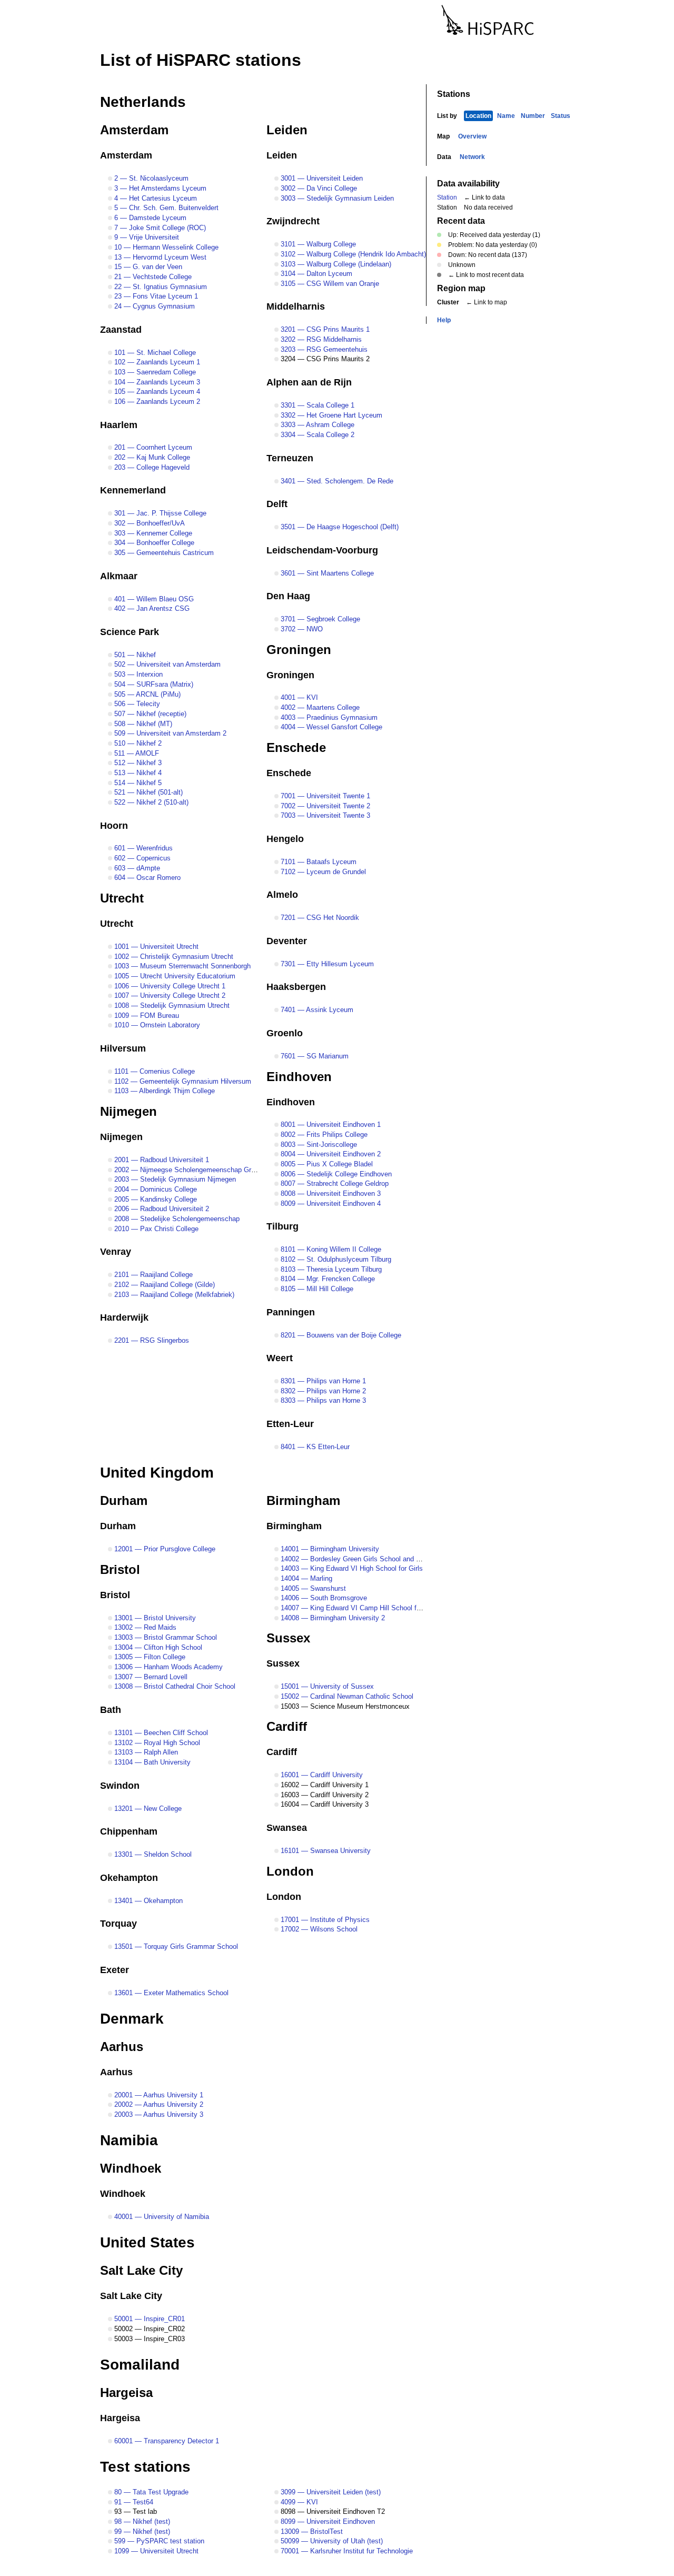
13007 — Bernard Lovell (150, 1677)
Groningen (299, 650)
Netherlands (143, 102)
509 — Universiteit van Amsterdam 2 (169, 733)
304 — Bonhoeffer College (153, 543)
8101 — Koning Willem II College (330, 1249)
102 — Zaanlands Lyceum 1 (156, 362)
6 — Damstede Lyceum (149, 218)
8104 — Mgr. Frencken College (327, 1279)
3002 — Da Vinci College (318, 188)
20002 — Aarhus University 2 (158, 2104)
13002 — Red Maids (144, 1627)
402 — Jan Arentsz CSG (151, 608)
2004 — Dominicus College (155, 1189)
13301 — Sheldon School (152, 1854)
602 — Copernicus (141, 858)
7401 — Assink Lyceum (316, 1010)
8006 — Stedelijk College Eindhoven (335, 1174)
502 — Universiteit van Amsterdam (166, 664)
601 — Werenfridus (142, 848)
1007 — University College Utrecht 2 (169, 995)
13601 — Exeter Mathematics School (170, 1993)
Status (561, 116)
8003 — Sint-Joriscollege (318, 1145)
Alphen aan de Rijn (309, 382)
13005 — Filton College (149, 1657)
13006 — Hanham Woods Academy (167, 1667)
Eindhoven (299, 1077)
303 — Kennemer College (152, 533)
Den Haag (288, 596)
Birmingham (303, 1500)
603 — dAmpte (136, 868)
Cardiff (287, 1726)
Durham (124, 1500)
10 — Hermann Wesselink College (165, 247)
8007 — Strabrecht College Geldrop (334, 1183)
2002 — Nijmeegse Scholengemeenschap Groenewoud (197, 1170)
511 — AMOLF (136, 753)
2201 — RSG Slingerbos (151, 1340)
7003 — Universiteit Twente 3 (324, 815)
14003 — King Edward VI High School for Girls (351, 1568)
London (290, 1871)
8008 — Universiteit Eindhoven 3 (330, 1193)
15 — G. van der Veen (147, 267)
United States (147, 2242)
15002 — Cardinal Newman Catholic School (346, 1696)
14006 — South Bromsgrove (323, 1598)
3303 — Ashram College (316, 425)
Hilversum (123, 1048)
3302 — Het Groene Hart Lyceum (330, 415)
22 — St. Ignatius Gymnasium (160, 287)
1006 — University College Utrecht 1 (169, 986)
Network (472, 157)
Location (478, 116)
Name (506, 116)
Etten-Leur (290, 1424)
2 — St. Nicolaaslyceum (150, 178)
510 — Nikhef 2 (137, 743)
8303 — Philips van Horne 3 (322, 1400)
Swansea (287, 1828)
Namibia (129, 2140)
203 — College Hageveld (151, 467)
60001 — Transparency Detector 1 (166, 2441)
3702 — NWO (301, 629)
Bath (111, 1710)
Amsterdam (134, 130)
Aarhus (122, 2047)
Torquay (118, 1924)
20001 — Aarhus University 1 (158, 2095)
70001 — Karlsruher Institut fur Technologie (346, 2551)
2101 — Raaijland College (152, 1275)
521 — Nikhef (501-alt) (147, 792)
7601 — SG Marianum (314, 1056)
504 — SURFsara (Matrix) (153, 684)
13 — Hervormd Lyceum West (159, 257)
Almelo (282, 895)
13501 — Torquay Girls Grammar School (175, 1946)
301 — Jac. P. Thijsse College (159, 513)
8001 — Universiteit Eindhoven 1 (330, 1124)
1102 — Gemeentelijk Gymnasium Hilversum (182, 1081)
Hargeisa (126, 2392)
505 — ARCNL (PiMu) (146, 694)
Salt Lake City (141, 2270)
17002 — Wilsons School (318, 1929)
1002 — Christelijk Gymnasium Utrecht (173, 957)
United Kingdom (157, 1473)
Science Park (130, 632)
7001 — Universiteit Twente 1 (324, 796)
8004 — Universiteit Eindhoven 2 (330, 1154)
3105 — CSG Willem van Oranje (329, 284)
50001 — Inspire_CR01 (148, 2319)
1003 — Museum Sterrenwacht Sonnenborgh (181, 966)
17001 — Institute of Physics (324, 1920)
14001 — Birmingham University (329, 1549)
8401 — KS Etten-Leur (314, 1447)
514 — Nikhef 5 (137, 783)
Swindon (120, 1786)
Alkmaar (119, 576)
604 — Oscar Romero (146, 878)
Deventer (287, 941)
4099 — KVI (298, 2502)
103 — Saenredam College (154, 372)
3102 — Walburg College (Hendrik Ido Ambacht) (352, 254)
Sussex (288, 1638)
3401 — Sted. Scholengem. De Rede (336, 481)
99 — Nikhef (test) (141, 2532)
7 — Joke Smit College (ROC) (159, 228)
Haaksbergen (296, 987)
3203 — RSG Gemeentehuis (323, 349)
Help (444, 320)
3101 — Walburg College (317, 244)
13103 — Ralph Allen (145, 1752)
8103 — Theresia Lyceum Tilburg (330, 1269)
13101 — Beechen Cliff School (160, 1733)
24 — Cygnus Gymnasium (153, 306)
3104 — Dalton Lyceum (315, 274)
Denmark (132, 2019)
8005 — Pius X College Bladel (326, 1164)
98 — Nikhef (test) (141, 2521)
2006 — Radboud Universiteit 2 (161, 1209)
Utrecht (122, 898)
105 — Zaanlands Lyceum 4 (156, 392)
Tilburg (283, 1226)
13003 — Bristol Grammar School (165, 1637)
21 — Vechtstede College (152, 277)
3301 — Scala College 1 (316, 405)
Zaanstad (121, 330)
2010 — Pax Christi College (155, 1229)
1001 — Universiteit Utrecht (155, 947)
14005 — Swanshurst (312, 1588)
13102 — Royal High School (156, 1743)
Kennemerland (133, 490)
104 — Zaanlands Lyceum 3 (156, 382)
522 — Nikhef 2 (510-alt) (150, 802)
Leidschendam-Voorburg (322, 550)
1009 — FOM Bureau (146, 1015)
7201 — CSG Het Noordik (319, 918)
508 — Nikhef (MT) (142, 724)
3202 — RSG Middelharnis (320, 339)
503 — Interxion (137, 674)
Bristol (120, 1569)
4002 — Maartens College (319, 707)
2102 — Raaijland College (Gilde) (163, 1285)
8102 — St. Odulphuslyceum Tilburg (335, 1259)
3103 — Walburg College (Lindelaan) (335, 264)
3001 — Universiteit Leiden (321, 178)
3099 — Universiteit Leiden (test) (330, 2492)
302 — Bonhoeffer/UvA (148, 523)
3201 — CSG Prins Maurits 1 (324, 329)
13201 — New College (147, 1809)
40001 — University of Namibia (161, 2217)
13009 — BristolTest (311, 2532)
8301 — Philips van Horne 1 (322, 1381)
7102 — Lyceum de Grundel (322, 872)
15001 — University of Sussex (326, 1686)
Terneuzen (290, 458)
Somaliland (140, 2365)
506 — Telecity (136, 704)
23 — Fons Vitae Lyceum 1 (155, 296)
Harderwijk (124, 1317)
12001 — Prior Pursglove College (164, 1549)
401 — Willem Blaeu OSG (153, 599)
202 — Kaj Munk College (151, 457)
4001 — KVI (298, 697)
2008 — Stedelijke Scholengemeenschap (176, 1219)
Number (533, 116)
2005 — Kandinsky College (155, 1199)
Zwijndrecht (293, 221)
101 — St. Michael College (154, 353)
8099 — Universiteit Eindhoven (327, 2521)
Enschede (296, 747)
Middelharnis (296, 306)
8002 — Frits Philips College (323, 1135)
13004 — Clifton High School (157, 1647)
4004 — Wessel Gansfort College (330, 727)
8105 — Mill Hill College (316, 1289)
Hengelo (285, 839)
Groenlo (285, 1033)
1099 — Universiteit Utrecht (155, 2551)
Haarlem (119, 425)
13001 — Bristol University (154, 1618)
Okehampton (129, 1878)
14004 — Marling (305, 1578)
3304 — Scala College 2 (316, 435)
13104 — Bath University (151, 1762)
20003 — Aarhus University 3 (158, 2114)
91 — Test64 (133, 2502)
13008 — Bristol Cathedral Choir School (174, 1686)
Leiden (287, 130)
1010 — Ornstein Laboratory (156, 1025)
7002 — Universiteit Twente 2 (324, 806)
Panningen (291, 1312)
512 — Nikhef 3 (137, 763)
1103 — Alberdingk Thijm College (163, 1091)
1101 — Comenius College (153, 1071)
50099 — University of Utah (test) (331, 2541)
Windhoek (131, 2168)
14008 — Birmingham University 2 (332, 1618)
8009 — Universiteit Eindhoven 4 (330, 1203)
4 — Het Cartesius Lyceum (155, 198)
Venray (116, 1252)
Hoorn (114, 826)
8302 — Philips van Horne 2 (322, 1391)
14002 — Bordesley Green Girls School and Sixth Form (364, 1559)
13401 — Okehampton (147, 1901)
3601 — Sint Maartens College (326, 573)
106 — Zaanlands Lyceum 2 (156, 402)
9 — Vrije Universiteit (146, 237)
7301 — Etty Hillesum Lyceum (326, 964)
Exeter (115, 1970)
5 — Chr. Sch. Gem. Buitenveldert (165, 208)
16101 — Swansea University (325, 1851)
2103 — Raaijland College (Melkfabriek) (173, 1295)
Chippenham (129, 1831)
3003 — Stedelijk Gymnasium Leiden (336, 198)
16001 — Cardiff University (321, 1775)
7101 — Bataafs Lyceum (318, 862)
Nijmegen (128, 1111)
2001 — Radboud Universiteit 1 (161, 1160)
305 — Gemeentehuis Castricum (163, 553)
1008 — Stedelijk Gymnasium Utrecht (171, 1005)
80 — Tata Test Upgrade (150, 2492)
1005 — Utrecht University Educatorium (174, 976)
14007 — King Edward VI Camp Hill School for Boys (359, 1608)
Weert (280, 1358)
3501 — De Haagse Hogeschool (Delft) (339, 527)
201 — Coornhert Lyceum (152, 447)
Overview (472, 136)
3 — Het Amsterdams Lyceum (159, 188)
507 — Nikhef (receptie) (149, 714)
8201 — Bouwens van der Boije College (340, 1335)
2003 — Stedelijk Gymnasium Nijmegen (174, 1179)
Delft (277, 504)
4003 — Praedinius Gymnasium (328, 717)
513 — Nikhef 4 (137, 773)
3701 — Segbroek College (319, 619)
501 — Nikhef (134, 655)
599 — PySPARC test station (158, 2541)
